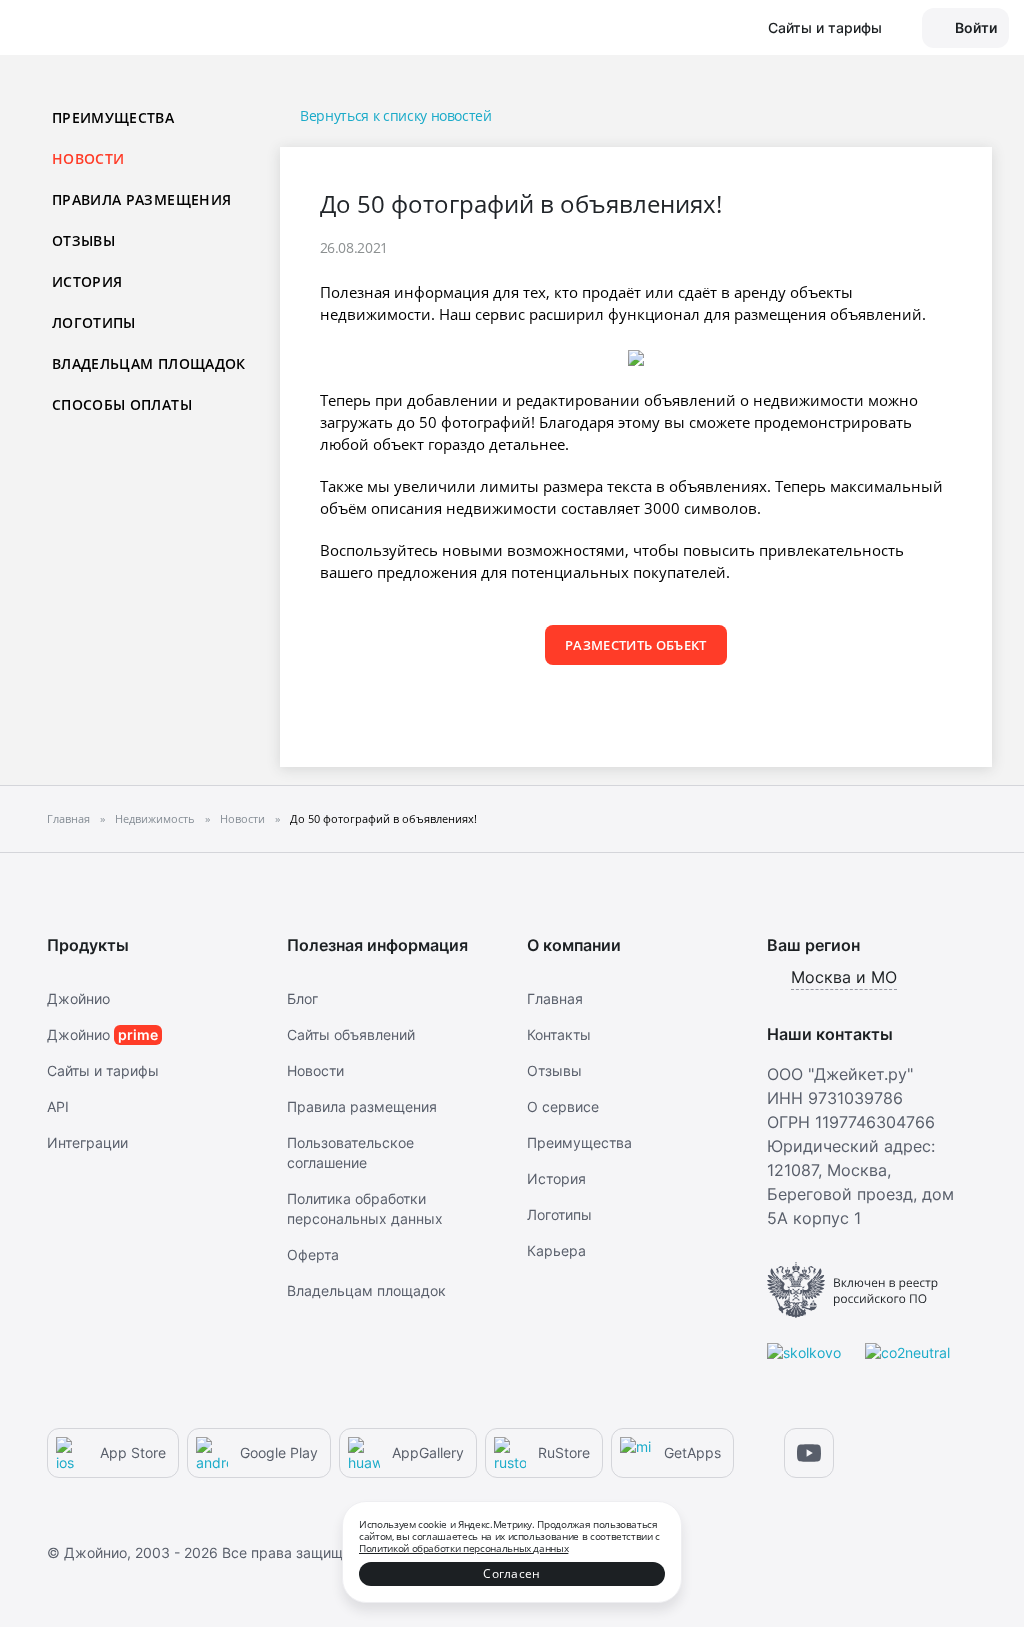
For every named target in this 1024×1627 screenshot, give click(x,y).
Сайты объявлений (351, 1034)
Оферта (313, 1254)
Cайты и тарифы (103, 1070)
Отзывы (83, 240)
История (87, 281)
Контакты (559, 1034)
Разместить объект (636, 645)
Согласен (511, 1573)
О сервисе (563, 1106)
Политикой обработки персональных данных (463, 1548)
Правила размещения (141, 199)
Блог (302, 998)
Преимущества (113, 117)
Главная (555, 998)
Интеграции (87, 1142)
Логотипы (94, 322)
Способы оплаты (122, 404)
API (58, 1106)
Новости (315, 1070)
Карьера (556, 1250)
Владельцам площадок (149, 363)
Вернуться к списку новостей (396, 115)
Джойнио (78, 998)
